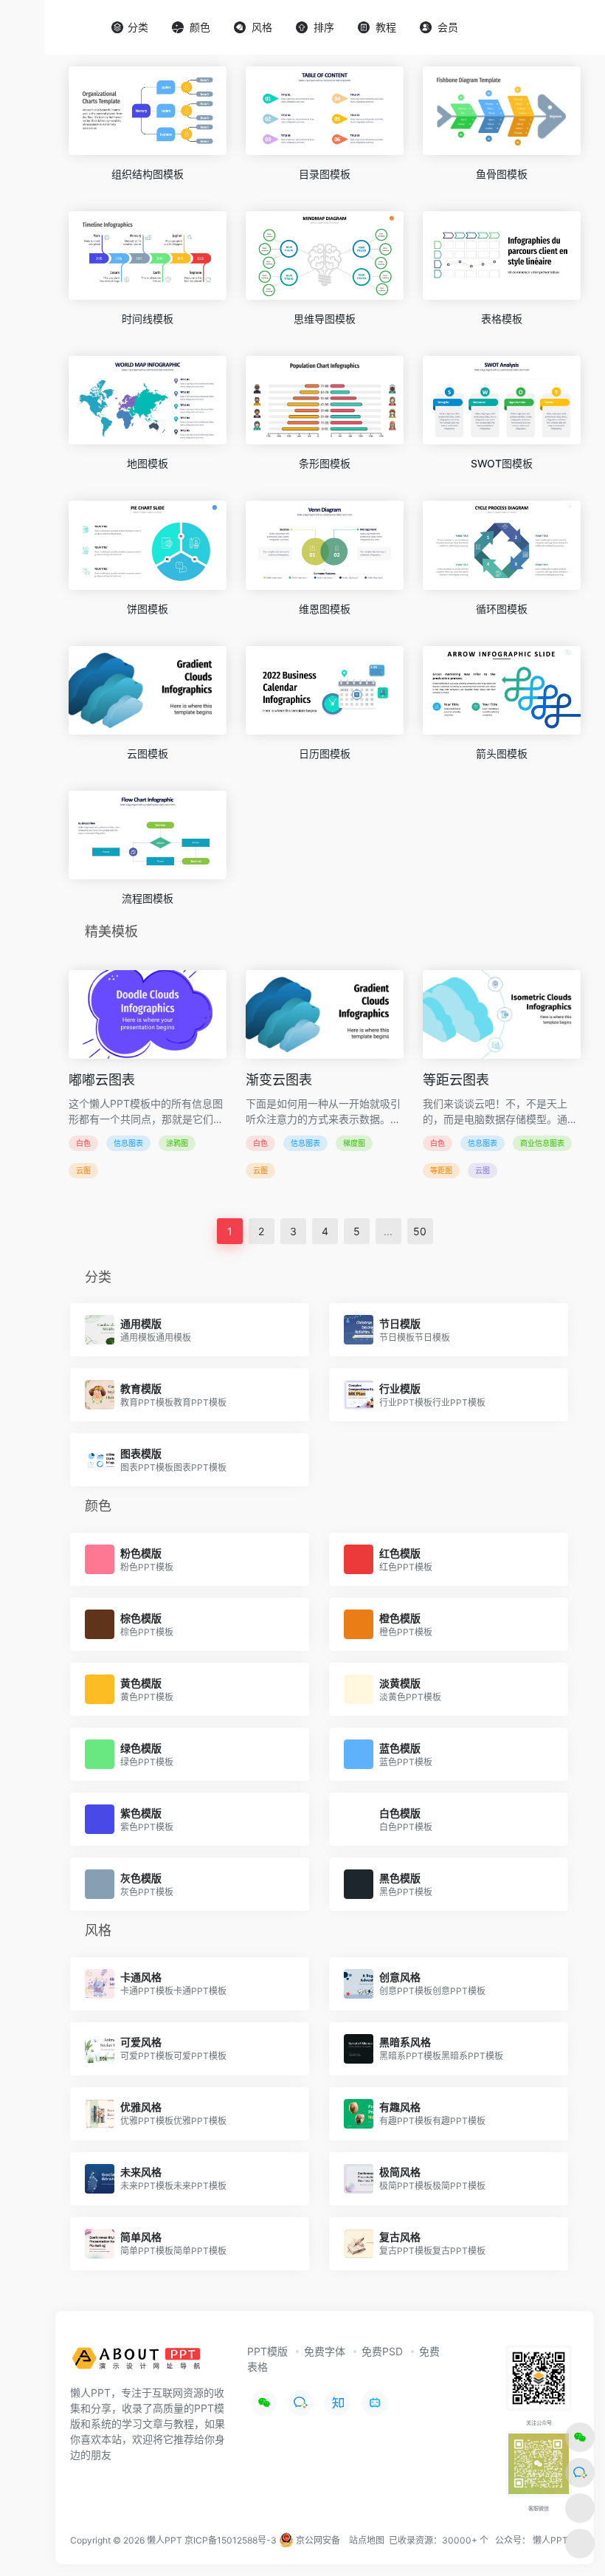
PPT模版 (267, 2351)
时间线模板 (148, 319)
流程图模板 (148, 898)
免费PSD (382, 2351)
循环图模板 (502, 609)
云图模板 (148, 753)
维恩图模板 (325, 609)
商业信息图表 (542, 1143)
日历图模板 (325, 753)
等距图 (441, 1170)
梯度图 (354, 1143)
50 (420, 1231)
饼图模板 (148, 609)
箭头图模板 (502, 753)
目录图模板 (325, 174)
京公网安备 (317, 2540)
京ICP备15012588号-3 (231, 2540)
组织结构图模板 (148, 174)
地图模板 (148, 463)
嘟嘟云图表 (102, 1080)
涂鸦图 (177, 1143)
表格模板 (502, 319)
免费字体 (325, 2351)
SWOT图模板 (502, 463)
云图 (83, 1170)
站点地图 (367, 2540)
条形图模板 (325, 463)
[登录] (558, 28)
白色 (83, 1143)
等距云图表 (456, 1080)
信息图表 (128, 1143)
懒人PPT (550, 2540)
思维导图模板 (325, 319)
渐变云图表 (279, 1080)
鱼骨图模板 (502, 174)
